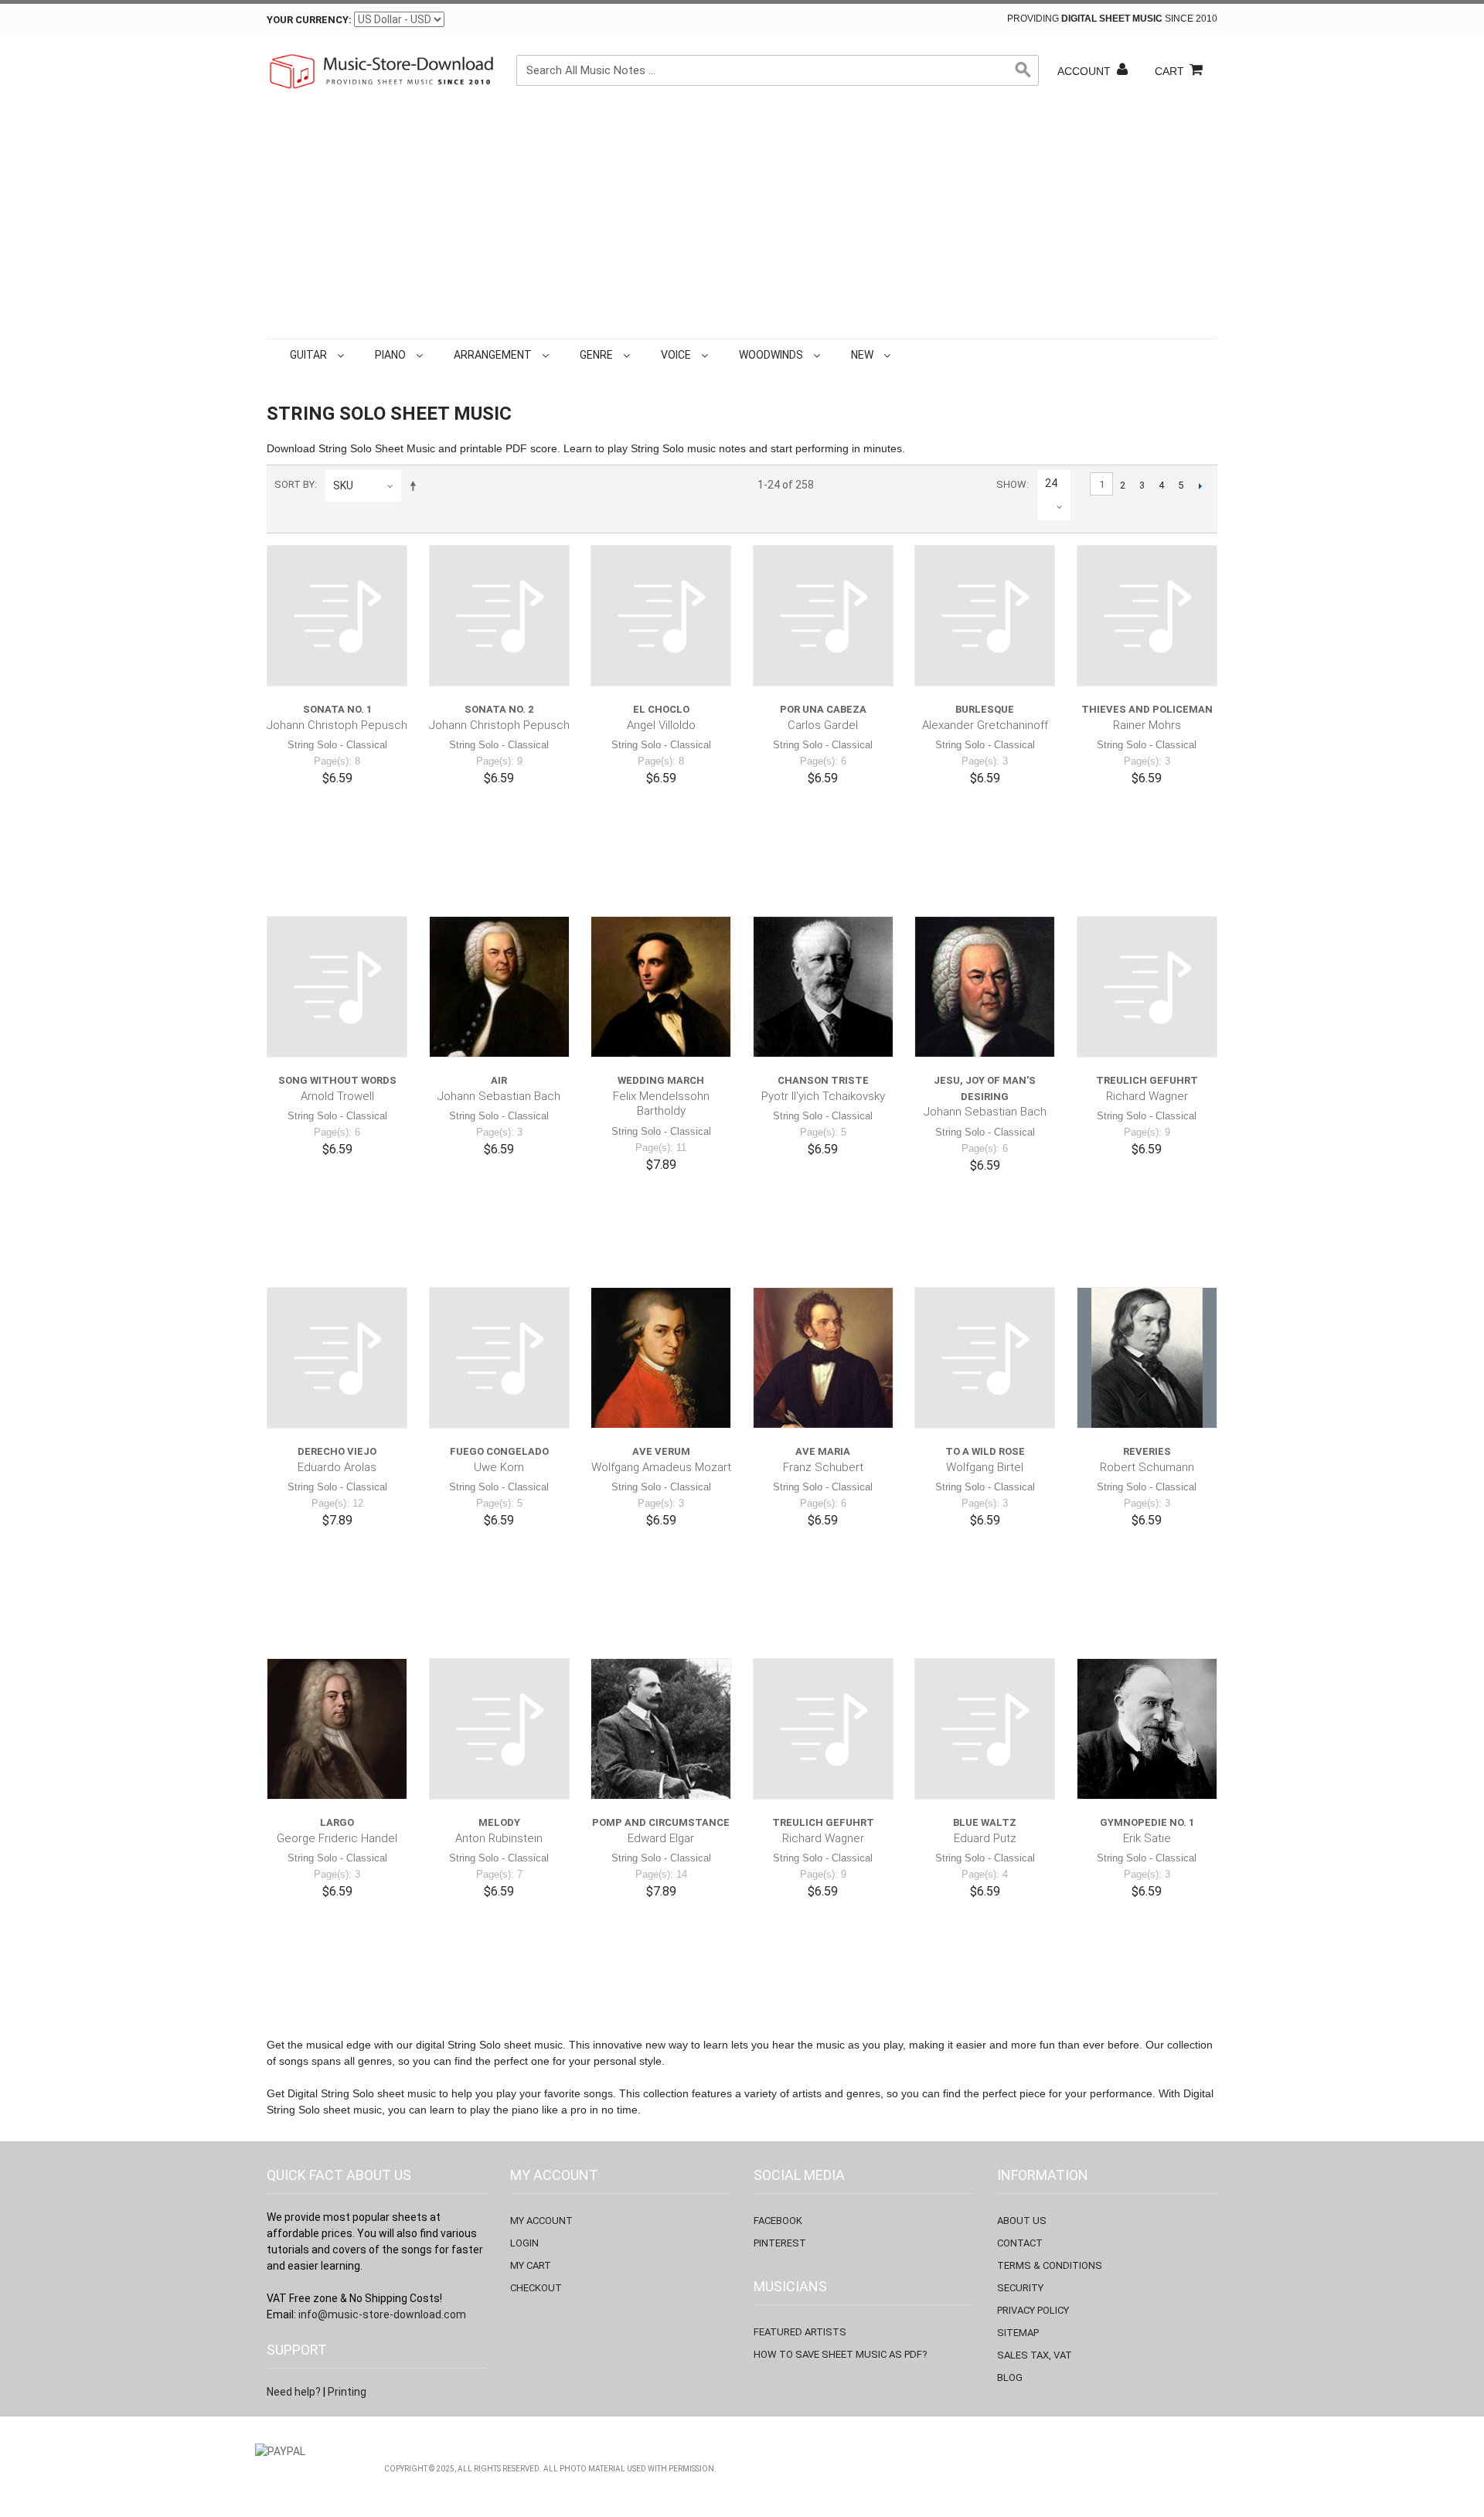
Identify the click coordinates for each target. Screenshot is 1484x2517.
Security (1020, 2288)
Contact (1020, 2243)
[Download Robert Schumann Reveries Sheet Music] (1147, 1357)
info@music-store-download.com (382, 2314)
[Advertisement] (742, 223)
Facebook (778, 2221)
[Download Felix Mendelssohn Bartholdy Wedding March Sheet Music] (661, 986)
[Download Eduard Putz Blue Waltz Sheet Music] (985, 1729)
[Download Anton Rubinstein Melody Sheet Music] (499, 1729)
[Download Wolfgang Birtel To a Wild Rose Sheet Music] (985, 1357)
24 (1051, 483)
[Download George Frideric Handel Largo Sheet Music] (337, 1729)
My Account (541, 2221)
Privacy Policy (1033, 2310)
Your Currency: (309, 20)
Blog (1010, 2377)
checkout (536, 2288)
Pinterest (780, 2243)
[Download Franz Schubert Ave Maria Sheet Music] (823, 1357)
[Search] (1023, 70)
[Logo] (383, 71)
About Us (1022, 2221)
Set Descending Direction (416, 485)
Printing (347, 2392)
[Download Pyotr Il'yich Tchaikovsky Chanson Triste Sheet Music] (823, 986)
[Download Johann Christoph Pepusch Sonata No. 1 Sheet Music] (337, 615)
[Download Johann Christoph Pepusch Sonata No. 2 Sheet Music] (499, 615)
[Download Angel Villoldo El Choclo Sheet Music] (661, 615)
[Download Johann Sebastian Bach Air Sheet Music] (499, 986)
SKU (343, 485)
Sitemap (1018, 2333)
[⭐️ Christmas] (897, 355)
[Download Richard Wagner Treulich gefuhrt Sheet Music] (1147, 986)
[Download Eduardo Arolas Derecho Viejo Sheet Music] (337, 1357)
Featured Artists (800, 2332)
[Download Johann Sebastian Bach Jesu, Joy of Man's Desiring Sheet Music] (985, 986)
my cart (531, 2265)
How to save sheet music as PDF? (841, 2354)
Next (1200, 485)
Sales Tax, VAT (1035, 2355)
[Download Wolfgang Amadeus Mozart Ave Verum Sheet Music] (661, 1357)
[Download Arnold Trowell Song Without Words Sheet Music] (337, 986)
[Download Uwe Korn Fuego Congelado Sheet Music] (499, 1357)
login (524, 2243)
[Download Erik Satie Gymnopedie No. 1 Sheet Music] (1147, 1729)
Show (1011, 484)
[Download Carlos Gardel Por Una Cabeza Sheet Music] (823, 615)
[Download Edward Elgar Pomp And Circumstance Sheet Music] (661, 1729)
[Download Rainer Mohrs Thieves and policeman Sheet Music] (1147, 615)
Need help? (294, 2392)
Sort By (294, 484)
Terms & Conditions (1050, 2265)
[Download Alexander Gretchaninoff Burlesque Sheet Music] (985, 615)
